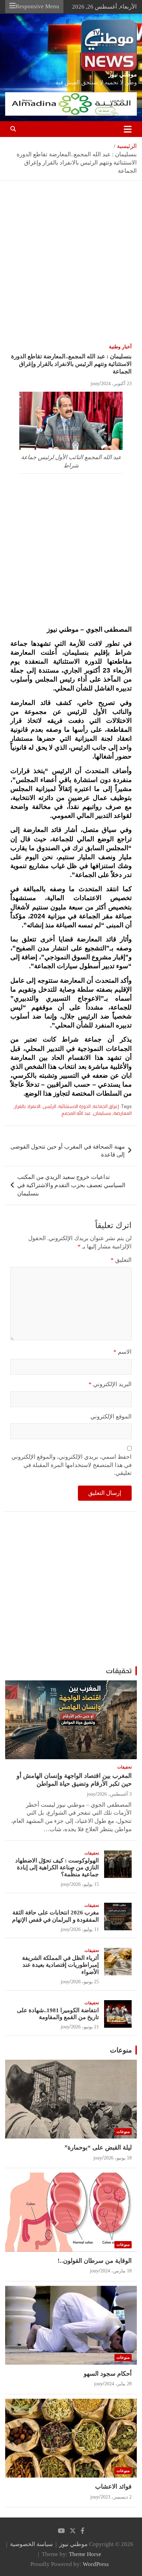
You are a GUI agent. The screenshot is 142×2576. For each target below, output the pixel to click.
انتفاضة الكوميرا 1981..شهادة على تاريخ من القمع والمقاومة (58, 2014)
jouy (95, 384)
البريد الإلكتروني (110, 1384)
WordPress (96, 2564)
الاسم (123, 1352)
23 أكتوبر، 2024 (116, 384)
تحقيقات (119, 1671)
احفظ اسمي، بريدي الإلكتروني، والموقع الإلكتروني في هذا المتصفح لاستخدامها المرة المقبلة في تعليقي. (72, 1465)
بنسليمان (102, 1113)
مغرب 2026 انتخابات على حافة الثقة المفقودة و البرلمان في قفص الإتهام (55, 1916)
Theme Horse (85, 2554)
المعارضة (123, 1113)
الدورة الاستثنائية (74, 1106)
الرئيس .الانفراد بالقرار (35, 1106)
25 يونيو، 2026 (85, 1982)
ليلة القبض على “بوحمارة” (98, 2147)
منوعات (121, 2050)
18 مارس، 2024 (116, 2271)
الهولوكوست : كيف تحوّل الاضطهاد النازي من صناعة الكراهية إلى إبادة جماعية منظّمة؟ (57, 1868)
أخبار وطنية (120, 347)
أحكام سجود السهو (108, 2374)
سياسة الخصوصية (31, 2544)
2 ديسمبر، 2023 (116, 2497)
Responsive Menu (37, 6)
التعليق (121, 1260)
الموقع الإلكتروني (111, 1417)
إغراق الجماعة (106, 1106)
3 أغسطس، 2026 (114, 1794)
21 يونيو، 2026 (85, 2027)
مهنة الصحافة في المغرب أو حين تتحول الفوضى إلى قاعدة (68, 1151)
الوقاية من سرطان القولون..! (95, 2261)
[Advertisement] (71, 265)
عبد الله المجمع (76, 1113)
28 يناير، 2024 (118, 2384)
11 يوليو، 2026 (85, 1929)
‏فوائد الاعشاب (113, 2487)
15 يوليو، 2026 (85, 1884)
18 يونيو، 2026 (118, 2158)
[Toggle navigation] (128, 129)
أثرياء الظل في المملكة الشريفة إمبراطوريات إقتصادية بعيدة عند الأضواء (60, 1965)
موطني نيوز (123, 75)
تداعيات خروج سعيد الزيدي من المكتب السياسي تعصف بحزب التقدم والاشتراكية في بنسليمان (71, 1185)
